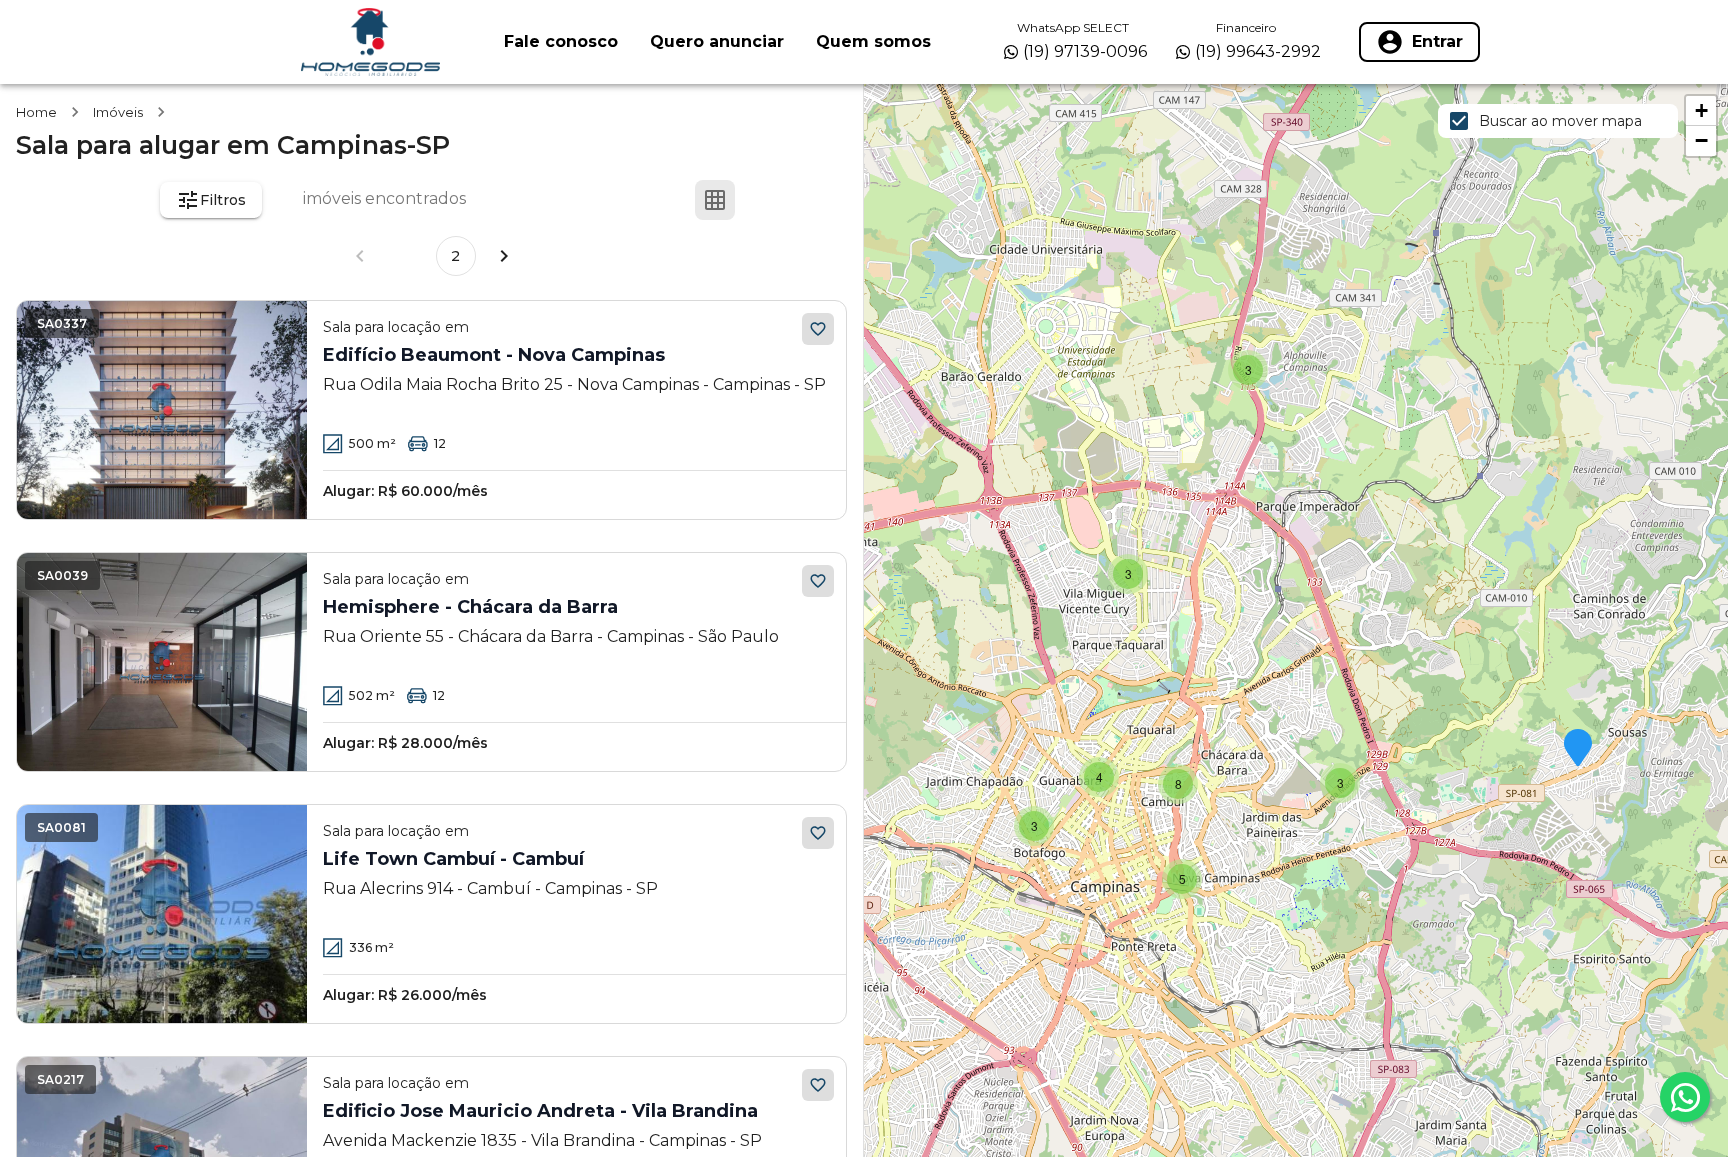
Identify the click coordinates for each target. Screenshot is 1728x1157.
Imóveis (118, 112)
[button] (1578, 749)
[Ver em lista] (763, 200)
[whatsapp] (1685, 1097)
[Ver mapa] (811, 200)
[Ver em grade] (715, 200)
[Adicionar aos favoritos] (818, 329)
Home (36, 112)
